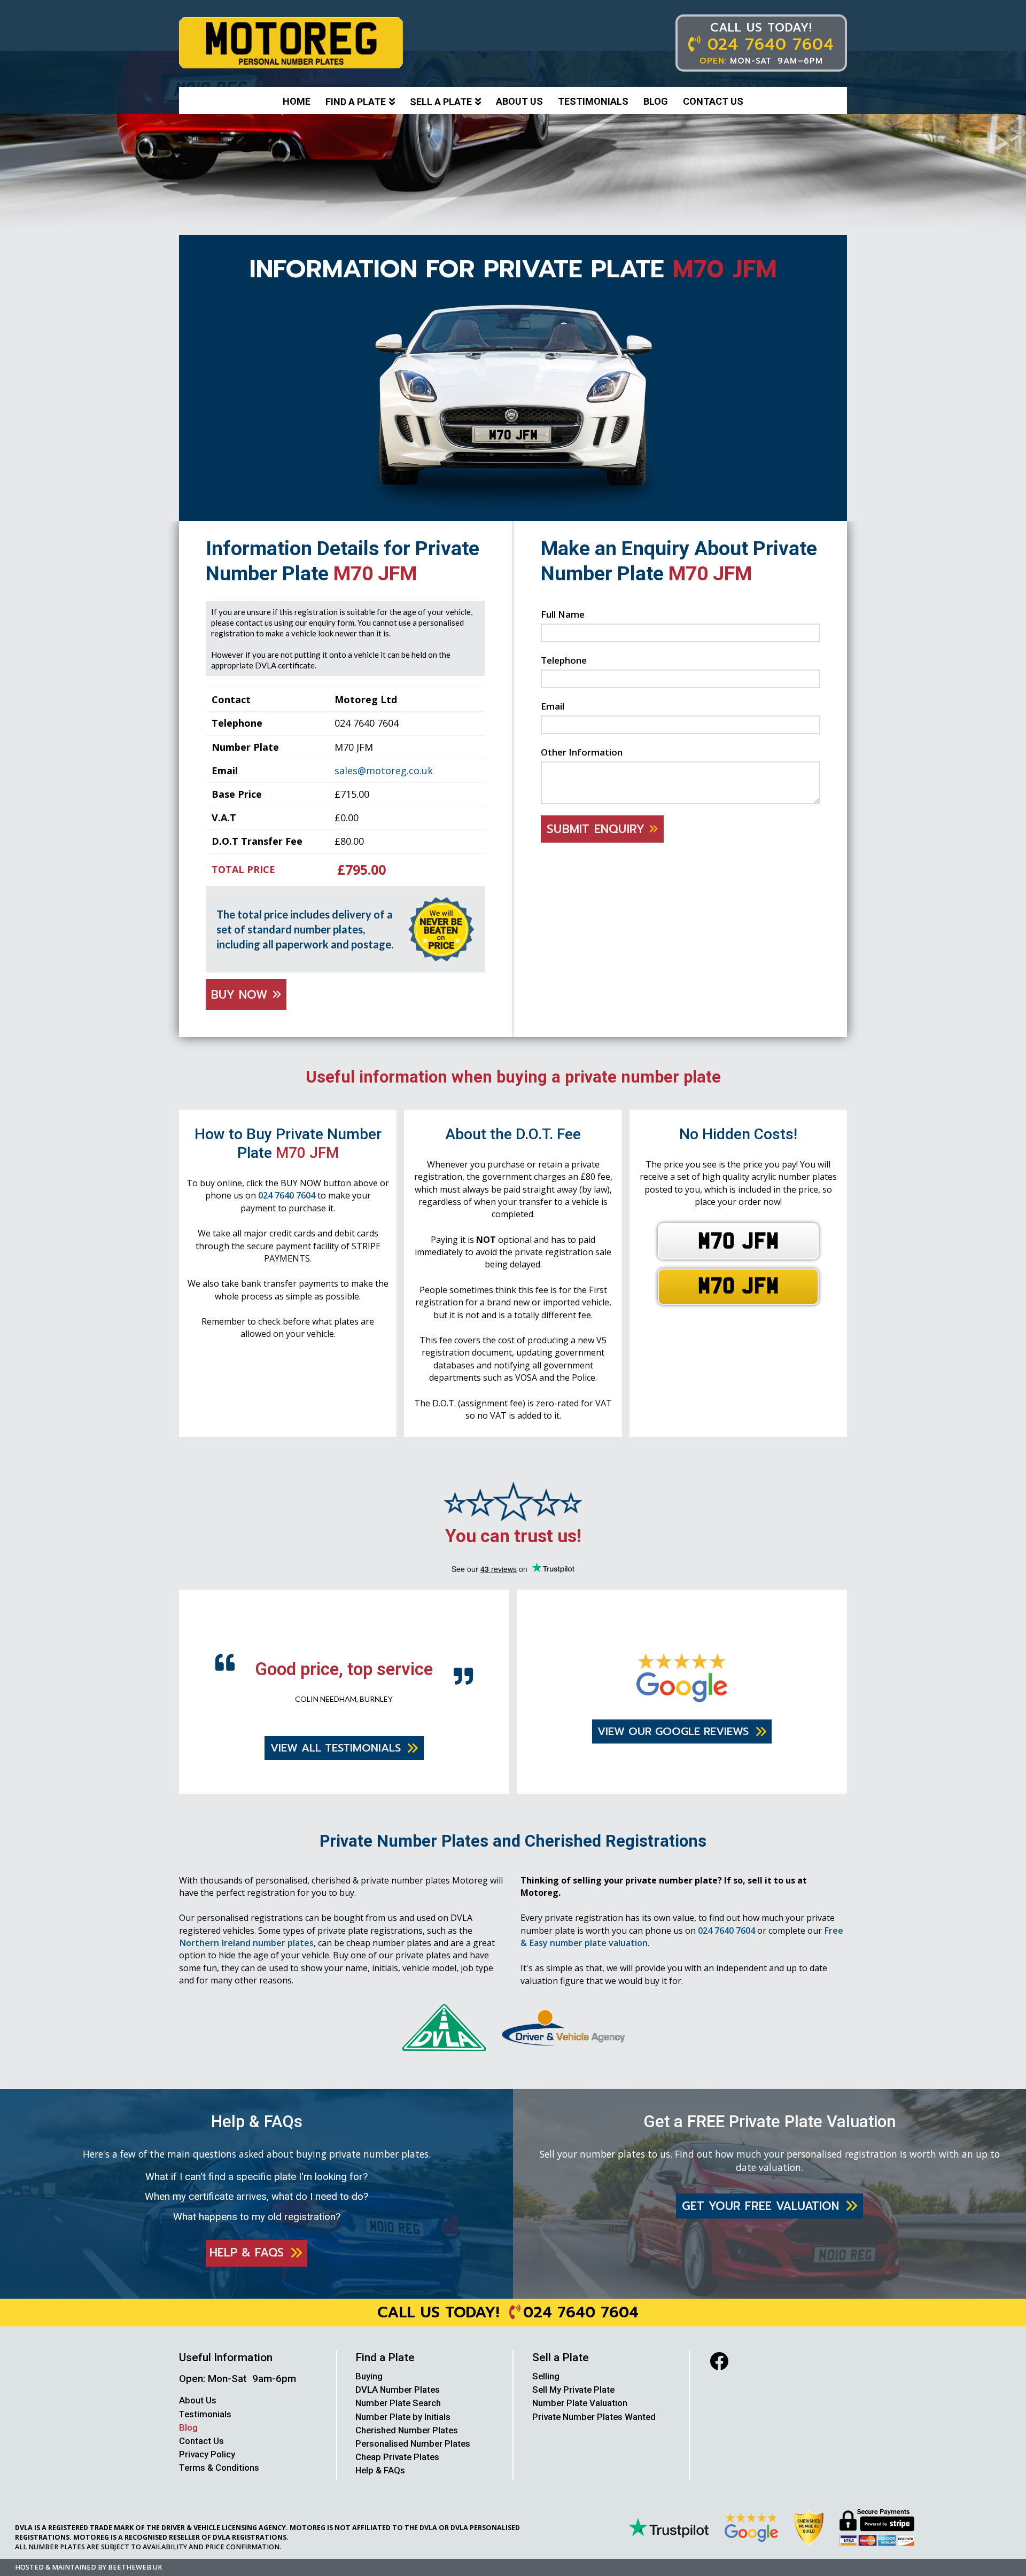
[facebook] (719, 2381)
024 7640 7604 (287, 1195)
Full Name (563, 614)
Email (553, 706)
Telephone (564, 660)
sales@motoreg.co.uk (384, 771)
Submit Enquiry (598, 829)
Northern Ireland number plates (246, 1963)
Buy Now (242, 995)
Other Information (582, 752)
